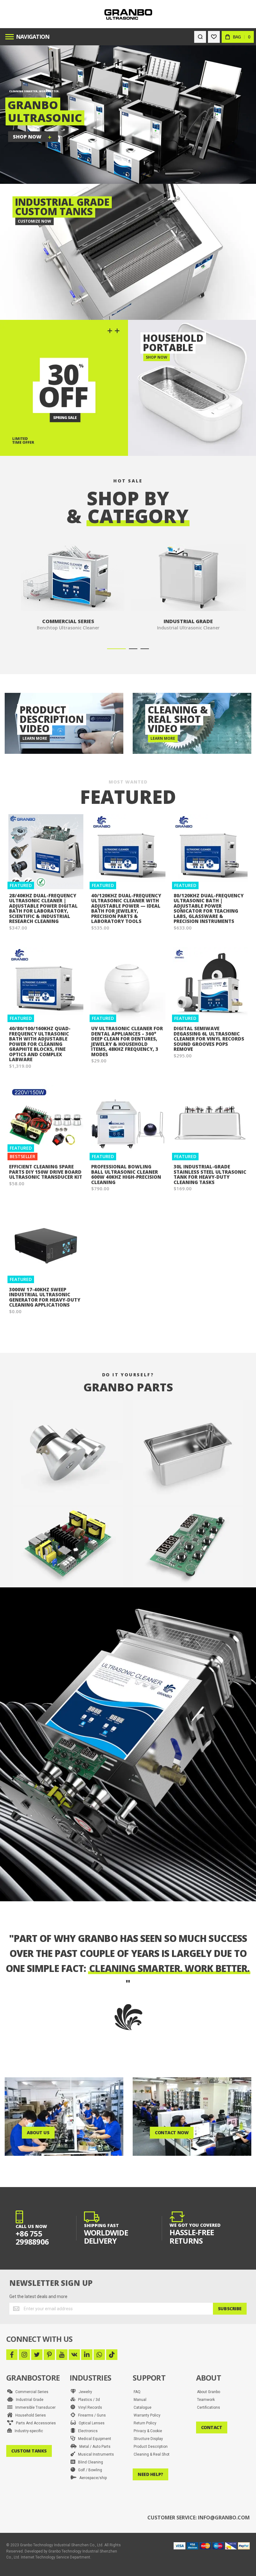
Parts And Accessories (34, 2423)
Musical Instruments (95, 2454)
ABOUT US (38, 2132)
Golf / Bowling (89, 2470)
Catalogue (143, 2407)
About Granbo (209, 2392)
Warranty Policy (147, 2415)
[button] (116, 649)
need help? (150, 2474)
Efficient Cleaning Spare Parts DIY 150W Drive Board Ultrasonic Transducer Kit (46, 1172)
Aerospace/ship (92, 2478)
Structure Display (148, 2439)
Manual (140, 2400)
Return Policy (145, 2423)
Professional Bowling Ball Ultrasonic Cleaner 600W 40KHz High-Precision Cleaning (126, 1174)
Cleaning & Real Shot (152, 2454)
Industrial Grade (28, 2400)
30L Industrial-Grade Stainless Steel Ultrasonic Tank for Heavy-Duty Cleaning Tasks (210, 1174)
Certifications (209, 2407)
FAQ (137, 2392)
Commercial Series (30, 2392)
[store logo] (128, 14)
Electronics (86, 2431)
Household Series (29, 2415)
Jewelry (84, 2392)
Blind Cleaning (89, 2462)
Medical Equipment (93, 2439)
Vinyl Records (89, 2407)
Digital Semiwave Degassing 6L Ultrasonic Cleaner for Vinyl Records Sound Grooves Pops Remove (209, 1039)
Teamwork (206, 2400)
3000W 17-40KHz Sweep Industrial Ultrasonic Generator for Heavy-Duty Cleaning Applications (45, 1297)
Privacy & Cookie (148, 2431)
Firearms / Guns (91, 2415)
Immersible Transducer (34, 2407)
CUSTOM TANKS (29, 2451)
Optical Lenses (90, 2423)
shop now (27, 137)
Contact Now (172, 2132)
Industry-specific (27, 2431)
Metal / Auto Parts (94, 2447)
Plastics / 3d (88, 2400)
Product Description (151, 2447)
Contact (212, 2427)
